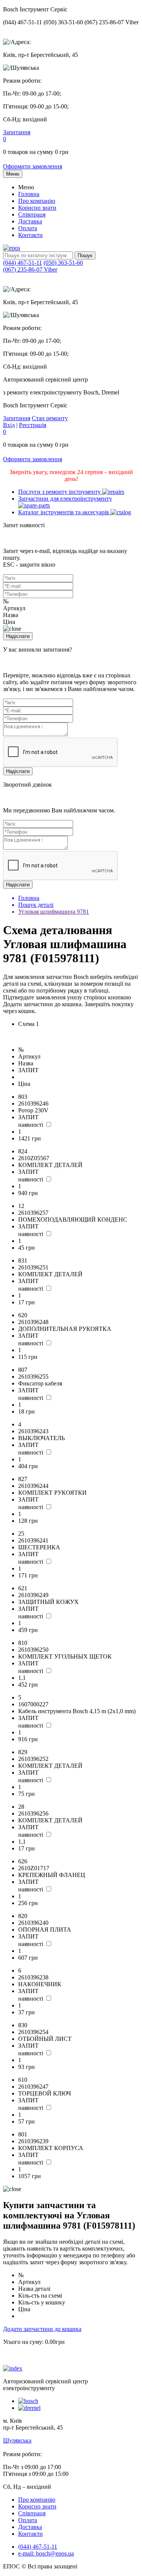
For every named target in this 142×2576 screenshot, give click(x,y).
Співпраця (32, 214)
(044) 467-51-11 (23, 263)
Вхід (9, 425)
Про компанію (37, 201)
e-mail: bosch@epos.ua (46, 2553)
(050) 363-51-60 (63, 263)
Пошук (85, 255)
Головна (29, 194)
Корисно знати (37, 208)
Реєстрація (33, 425)
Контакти (30, 235)
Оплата (28, 228)
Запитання (17, 132)
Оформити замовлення (33, 166)
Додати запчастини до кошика (42, 2329)
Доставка (30, 221)
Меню (13, 174)
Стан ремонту (50, 418)
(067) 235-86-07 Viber (30, 269)
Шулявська (17, 2440)
